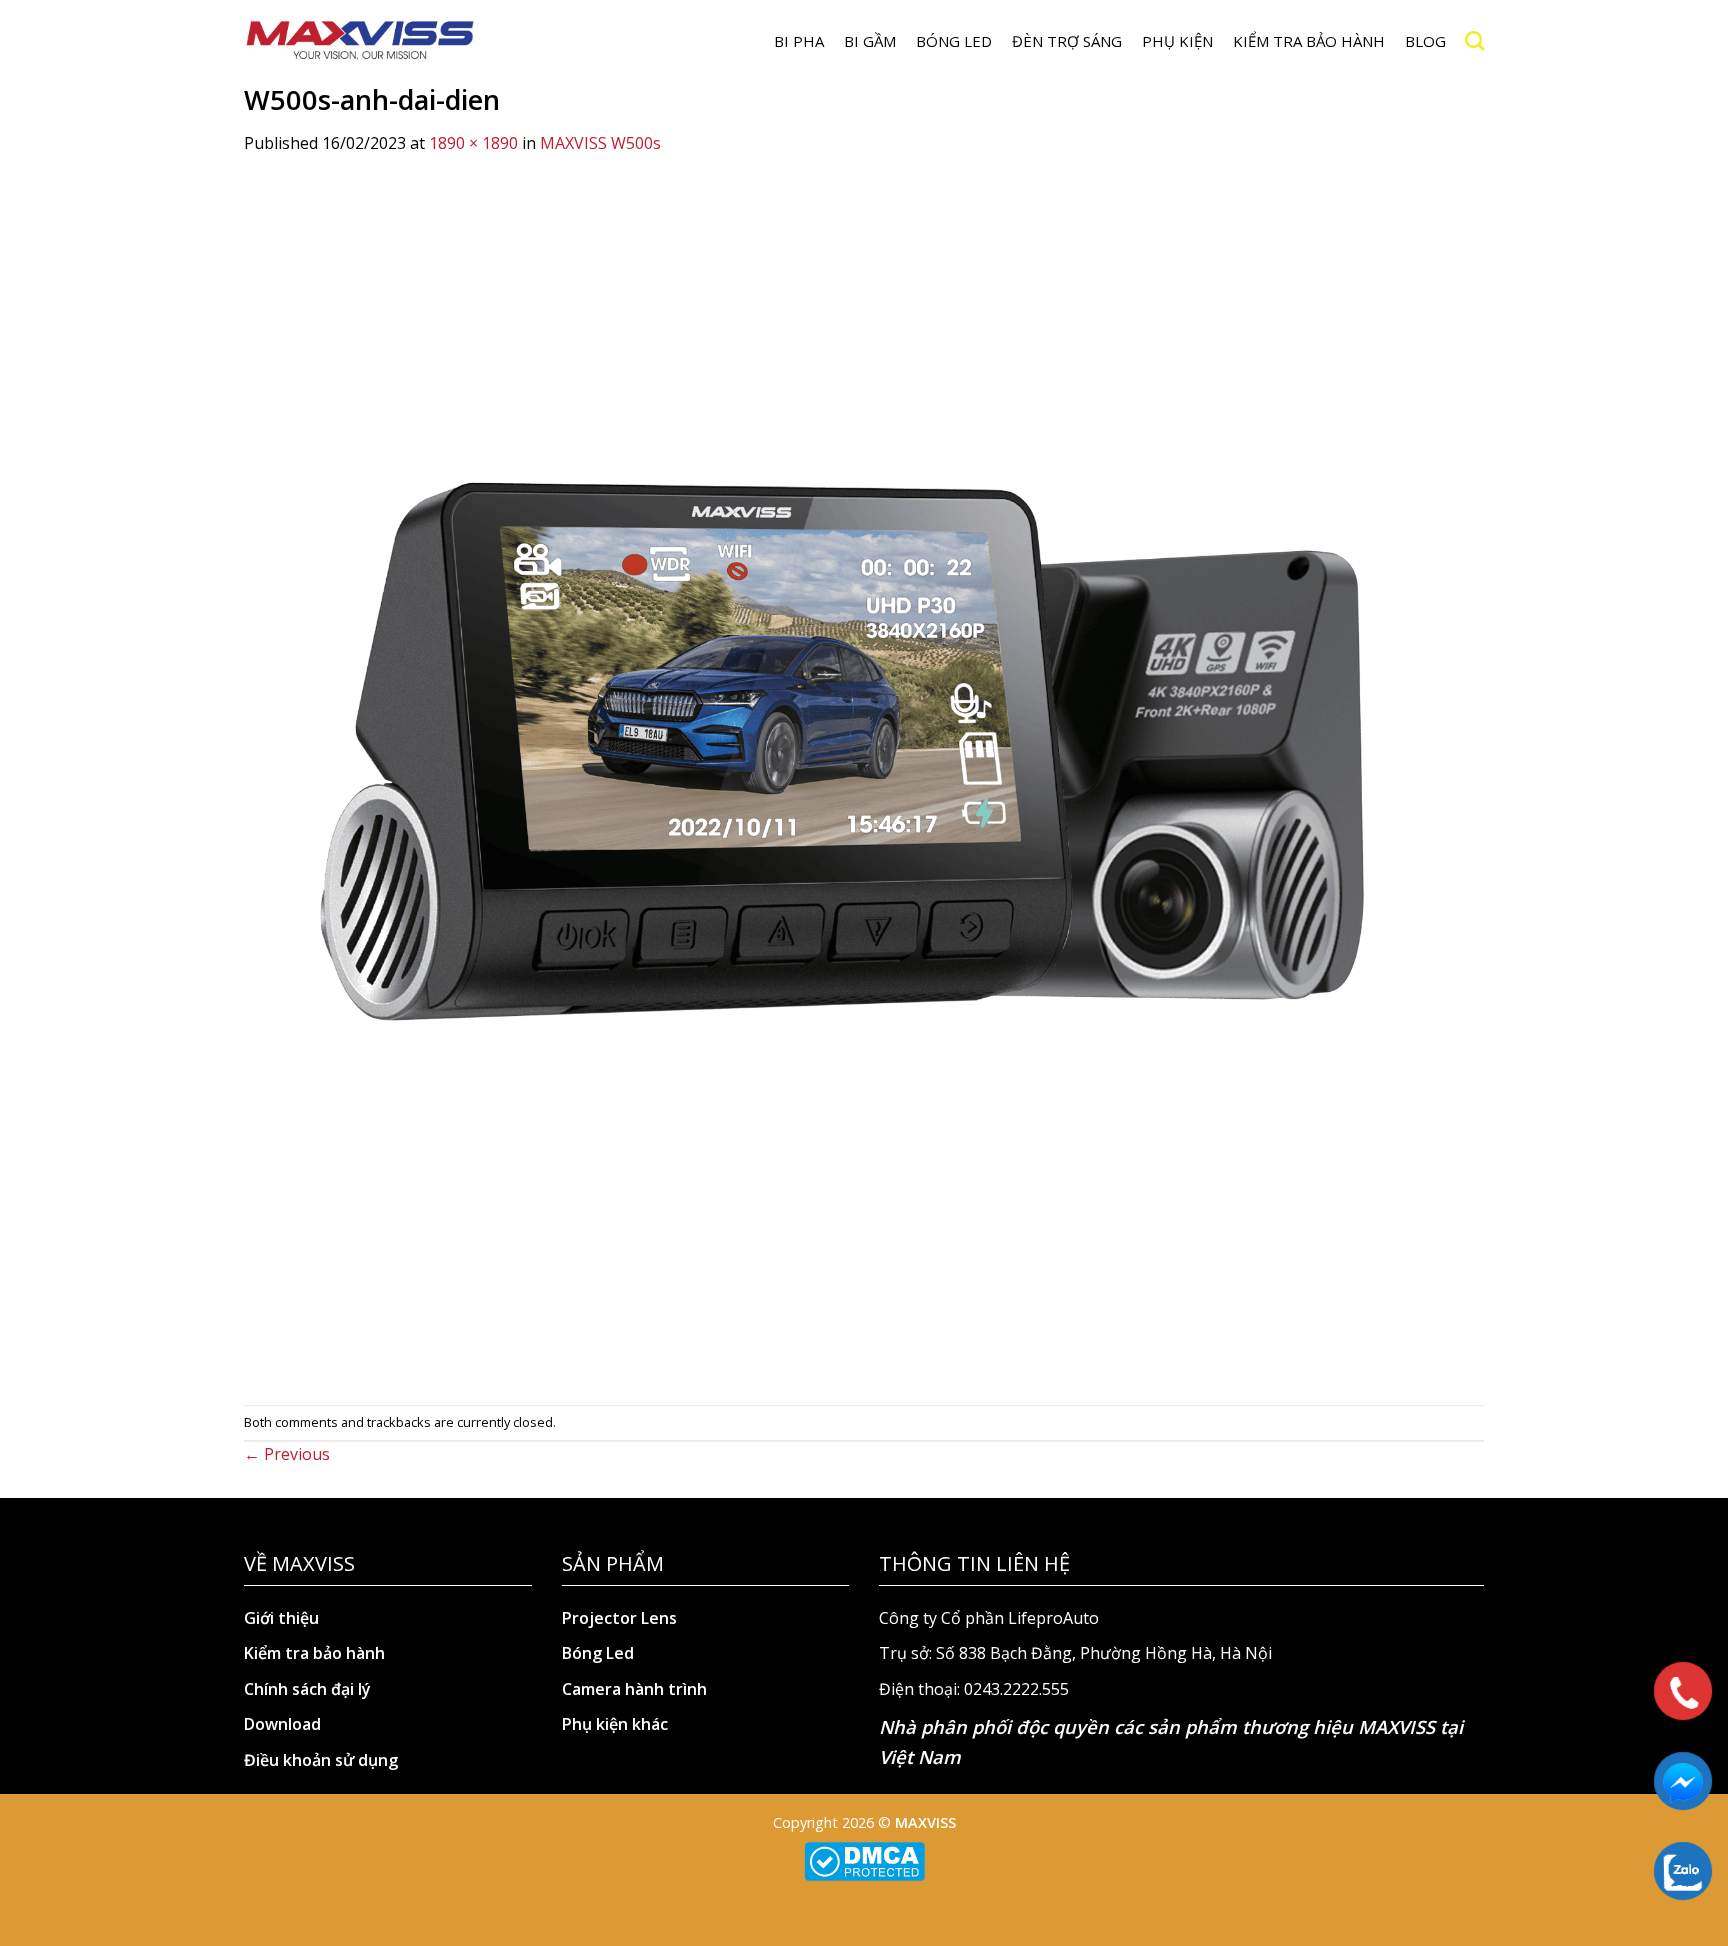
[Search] (1474, 40)
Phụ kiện (1177, 41)
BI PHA (799, 41)
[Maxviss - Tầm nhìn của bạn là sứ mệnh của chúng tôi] (360, 41)
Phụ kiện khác (615, 1724)
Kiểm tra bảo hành (1309, 41)
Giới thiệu (281, 1618)
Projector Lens (619, 1618)
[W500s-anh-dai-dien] (844, 779)
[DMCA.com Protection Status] (864, 1859)
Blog (1425, 41)
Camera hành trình (634, 1689)
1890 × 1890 (473, 143)
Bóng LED (954, 41)
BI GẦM (870, 41)
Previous (287, 1454)
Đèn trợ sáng (1067, 41)
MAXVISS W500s (600, 143)
